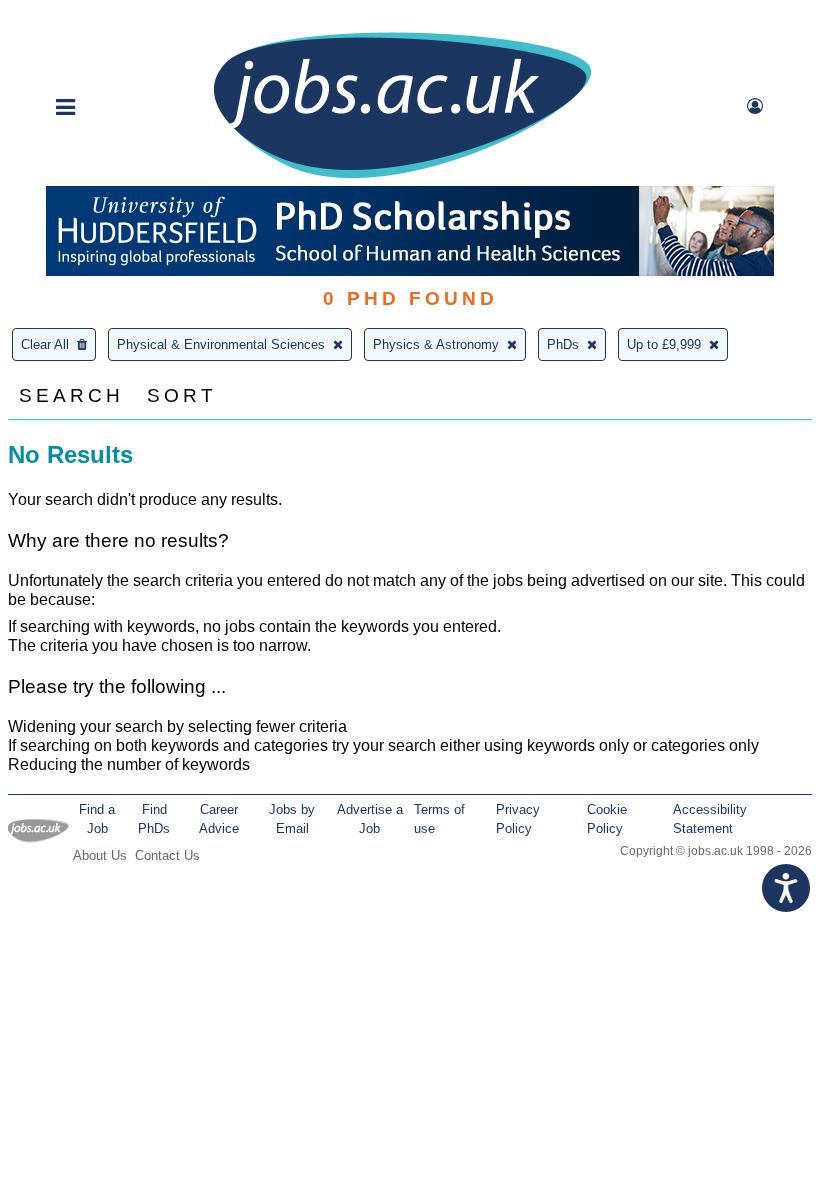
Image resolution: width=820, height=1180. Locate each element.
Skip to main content (80, 17)
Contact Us (167, 855)
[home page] (402, 176)
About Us (100, 855)
